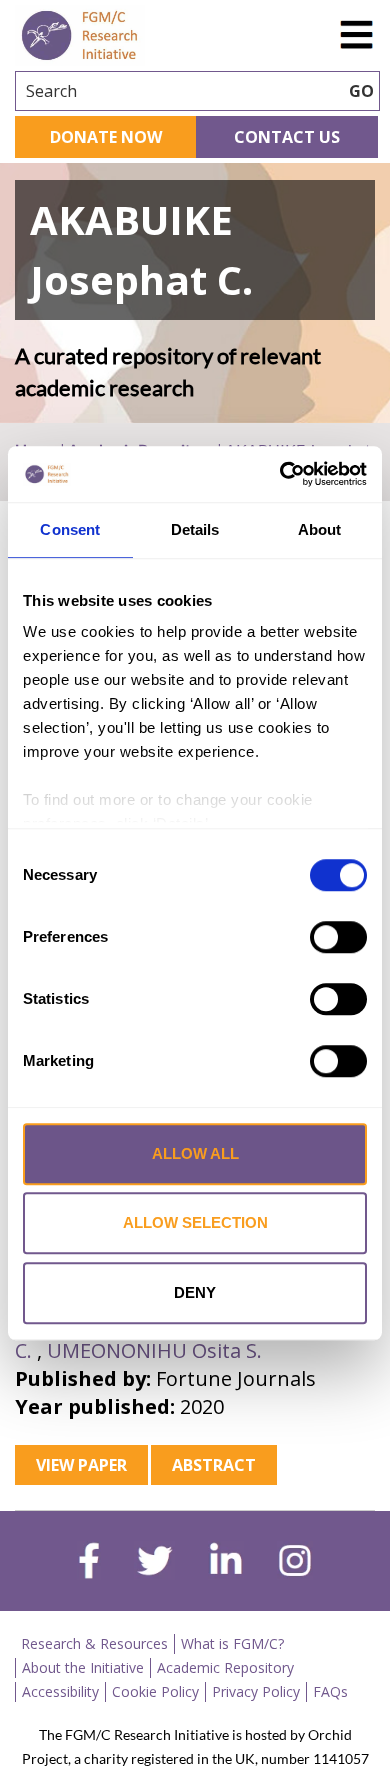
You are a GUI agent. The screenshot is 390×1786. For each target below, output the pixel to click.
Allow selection (195, 1222)
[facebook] (89, 1563)
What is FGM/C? (232, 1643)
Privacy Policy (256, 1691)
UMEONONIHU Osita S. (154, 1350)
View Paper (81, 1465)
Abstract (214, 1465)
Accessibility (60, 1691)
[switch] (338, 937)
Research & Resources (94, 1643)
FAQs (330, 1691)
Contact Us (287, 137)
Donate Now (106, 137)
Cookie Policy (155, 1691)
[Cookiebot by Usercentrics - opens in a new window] (280, 474)
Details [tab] (195, 529)
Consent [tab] (70, 529)
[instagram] (295, 1563)
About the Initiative (83, 1667)
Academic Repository (225, 1667)
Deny (195, 1292)
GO (361, 91)
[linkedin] (226, 1563)
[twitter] (154, 1563)
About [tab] (320, 529)
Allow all (195, 1153)
